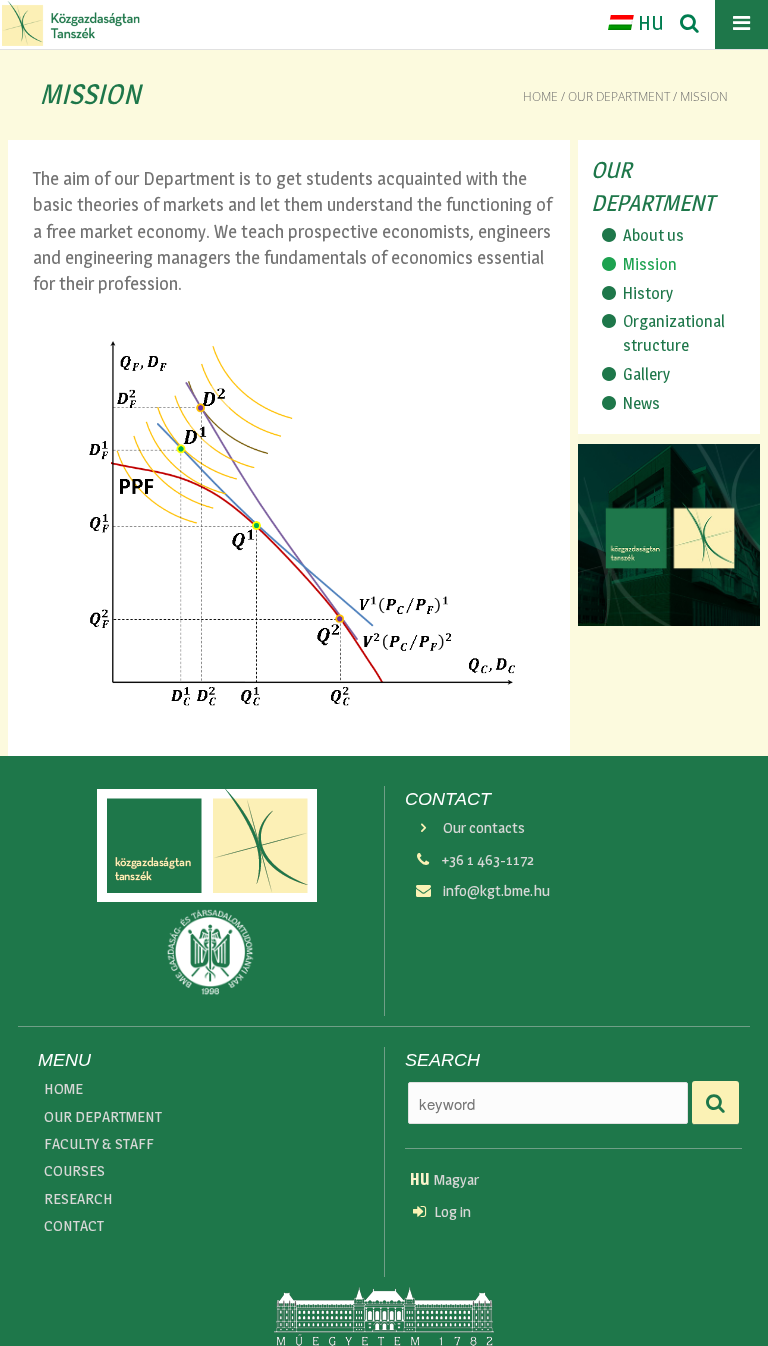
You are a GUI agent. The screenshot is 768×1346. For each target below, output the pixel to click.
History (648, 293)
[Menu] (741, 24)
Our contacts (484, 827)
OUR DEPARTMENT (619, 96)
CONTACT (74, 1225)
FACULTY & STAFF (99, 1143)
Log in (452, 1211)
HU (649, 23)
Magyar (444, 1179)
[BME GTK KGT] (71, 23)
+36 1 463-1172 (487, 859)
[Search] (689, 24)
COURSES (74, 1170)
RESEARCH (78, 1198)
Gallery (646, 374)
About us (653, 235)
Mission (650, 264)
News (641, 403)
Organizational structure (674, 333)
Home (540, 96)
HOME (63, 1088)
